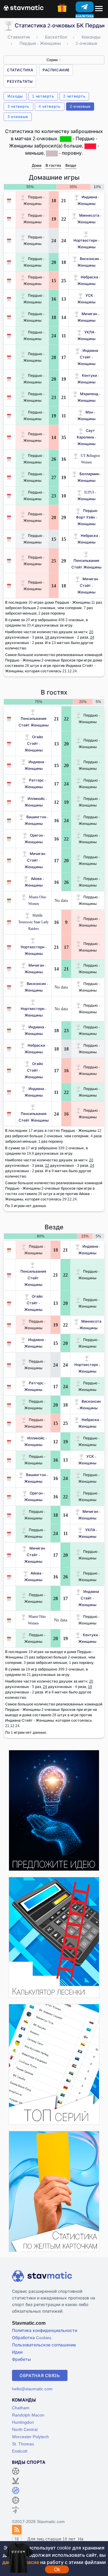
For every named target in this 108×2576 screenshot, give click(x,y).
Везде (71, 165)
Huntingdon (23, 2422)
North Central (25, 2429)
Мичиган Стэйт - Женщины (88, 585)
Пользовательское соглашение (44, 2345)
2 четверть (74, 96)
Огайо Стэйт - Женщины (34, 743)
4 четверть (50, 106)
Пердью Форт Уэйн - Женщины (87, 517)
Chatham (21, 2408)
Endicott (20, 2451)
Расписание (56, 70)
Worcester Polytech (30, 2437)
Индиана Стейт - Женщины (88, 357)
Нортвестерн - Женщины (86, 244)
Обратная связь (40, 2375)
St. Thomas (23, 2444)
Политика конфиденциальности (45, 2330)
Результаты (20, 81)
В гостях (53, 165)
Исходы (15, 96)
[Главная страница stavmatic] (24, 7)
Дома (37, 165)
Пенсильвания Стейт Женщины (86, 564)
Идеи (17, 2352)
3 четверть (18, 106)
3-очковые (18, 117)
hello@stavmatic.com (32, 2389)
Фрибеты (21, 2359)
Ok (57, 2569)
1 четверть (43, 96)
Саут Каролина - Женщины (86, 437)
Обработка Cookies (32, 2338)
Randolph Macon (28, 2415)
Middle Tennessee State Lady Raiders (33, 922)
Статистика (20, 70)
